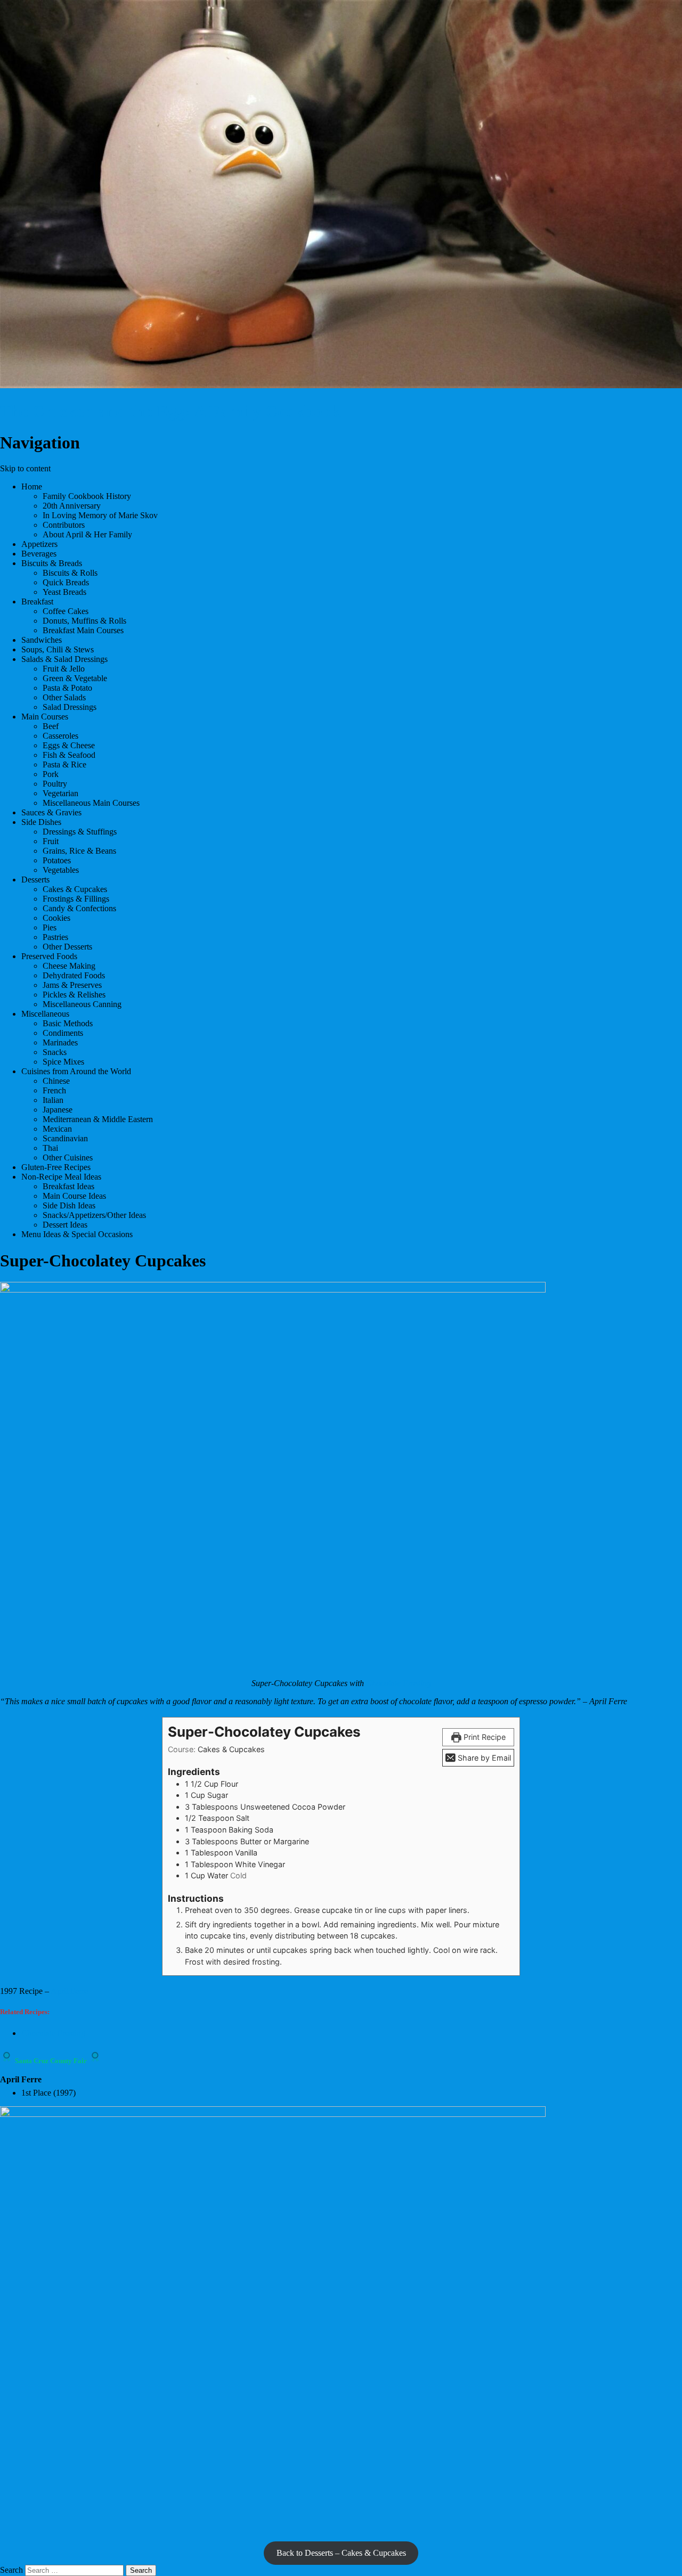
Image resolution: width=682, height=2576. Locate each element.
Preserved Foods (49, 956)
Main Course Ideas (74, 1196)
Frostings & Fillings (76, 899)
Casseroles (60, 736)
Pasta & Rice (64, 764)
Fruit (51, 841)
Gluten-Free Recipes (56, 1167)
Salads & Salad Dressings (64, 659)
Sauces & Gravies (51, 812)
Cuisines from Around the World (76, 1071)
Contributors (64, 525)
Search (11, 2570)
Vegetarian (60, 793)
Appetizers (39, 544)
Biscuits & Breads (52, 563)
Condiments (63, 1033)
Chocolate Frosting (399, 1683)
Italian (53, 1100)
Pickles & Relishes (74, 995)
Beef (51, 726)
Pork (51, 774)
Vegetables (61, 870)
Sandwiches (42, 640)
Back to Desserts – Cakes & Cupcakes (341, 2553)
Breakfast (37, 602)
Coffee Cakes (66, 611)
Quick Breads (66, 582)
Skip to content (25, 468)
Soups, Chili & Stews (58, 649)
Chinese (56, 1081)
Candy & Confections (79, 908)
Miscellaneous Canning (82, 1004)
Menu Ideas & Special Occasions (77, 1234)
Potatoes (57, 860)
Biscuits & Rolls (70, 573)
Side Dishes (41, 822)
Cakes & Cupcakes (75, 889)
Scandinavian (65, 1138)
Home (32, 486)
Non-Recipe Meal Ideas (61, 1177)
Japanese (58, 1110)
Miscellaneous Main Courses (91, 803)
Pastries (55, 937)
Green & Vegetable (75, 678)
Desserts (35, 880)
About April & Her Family (87, 534)
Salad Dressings (70, 707)
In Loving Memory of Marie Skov (100, 515)
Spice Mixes (63, 1062)
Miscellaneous (45, 1014)
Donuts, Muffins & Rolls (84, 621)
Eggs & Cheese (69, 745)
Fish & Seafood (69, 755)
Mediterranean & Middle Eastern (98, 1119)
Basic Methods (68, 1023)
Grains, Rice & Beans (79, 851)
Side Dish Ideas (69, 1205)
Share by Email (483, 1758)
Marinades (60, 1042)
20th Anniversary (72, 506)
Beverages (39, 554)
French (54, 1090)
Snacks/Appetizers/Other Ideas (94, 1215)
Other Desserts (67, 947)
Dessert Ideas (65, 1225)
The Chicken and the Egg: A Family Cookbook (170, 411)
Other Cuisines (68, 1158)
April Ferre (69, 1991)
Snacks (55, 1052)
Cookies (56, 918)
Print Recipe (484, 1737)
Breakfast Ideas (68, 1186)
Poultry (55, 784)
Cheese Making (69, 966)
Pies (50, 927)
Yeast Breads (64, 592)
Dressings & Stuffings (80, 832)
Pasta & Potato (67, 688)
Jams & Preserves (72, 985)
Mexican (57, 1129)
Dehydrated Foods (74, 975)
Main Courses (45, 717)
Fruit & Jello (64, 669)
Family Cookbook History (87, 496)
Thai (50, 1148)
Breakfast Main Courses (83, 630)
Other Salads (64, 697)
